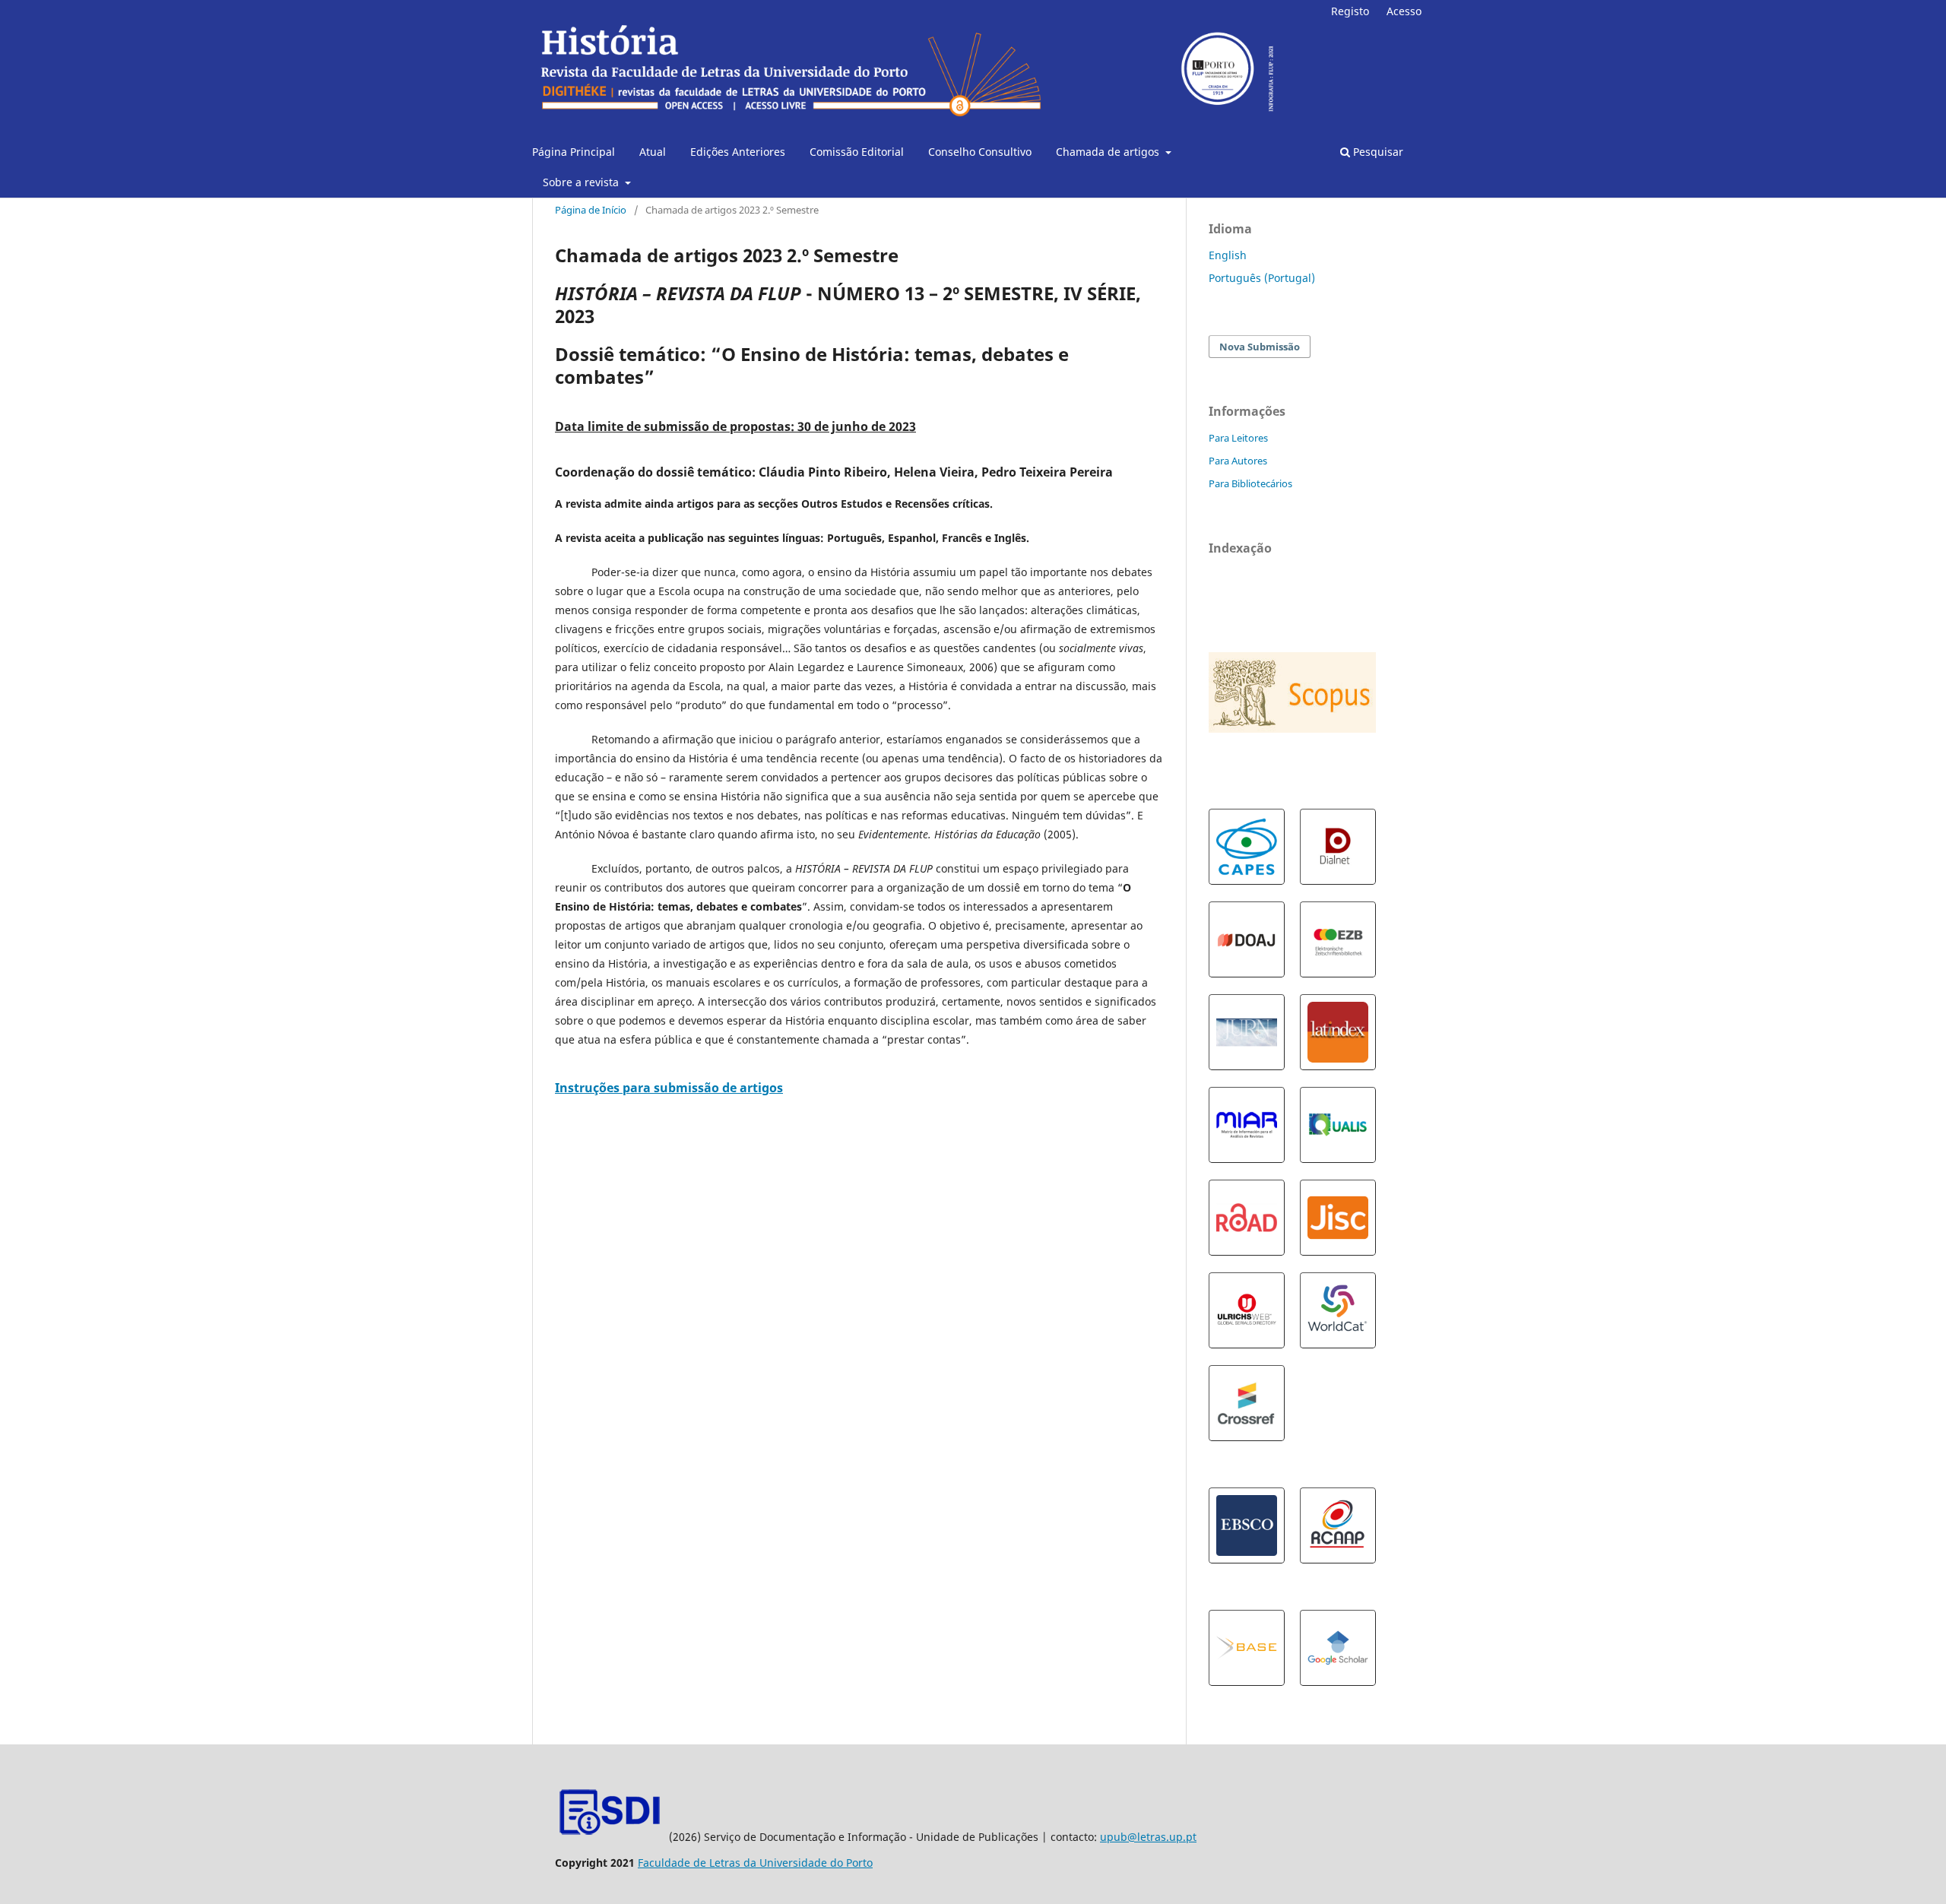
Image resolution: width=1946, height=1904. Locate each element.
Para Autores (1238, 461)
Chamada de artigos (1109, 152)
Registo (1350, 11)
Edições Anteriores (738, 152)
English (1228, 255)
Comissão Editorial (857, 152)
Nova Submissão (1260, 347)
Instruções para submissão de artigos (669, 1088)
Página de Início (591, 210)
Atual (653, 152)
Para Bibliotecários (1250, 483)
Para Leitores (1238, 438)
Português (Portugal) (1262, 278)
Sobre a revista (582, 182)
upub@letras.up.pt (1148, 1837)
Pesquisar (1377, 152)
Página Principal (574, 152)
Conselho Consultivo (980, 152)
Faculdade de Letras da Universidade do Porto (755, 1863)
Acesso (1404, 11)
